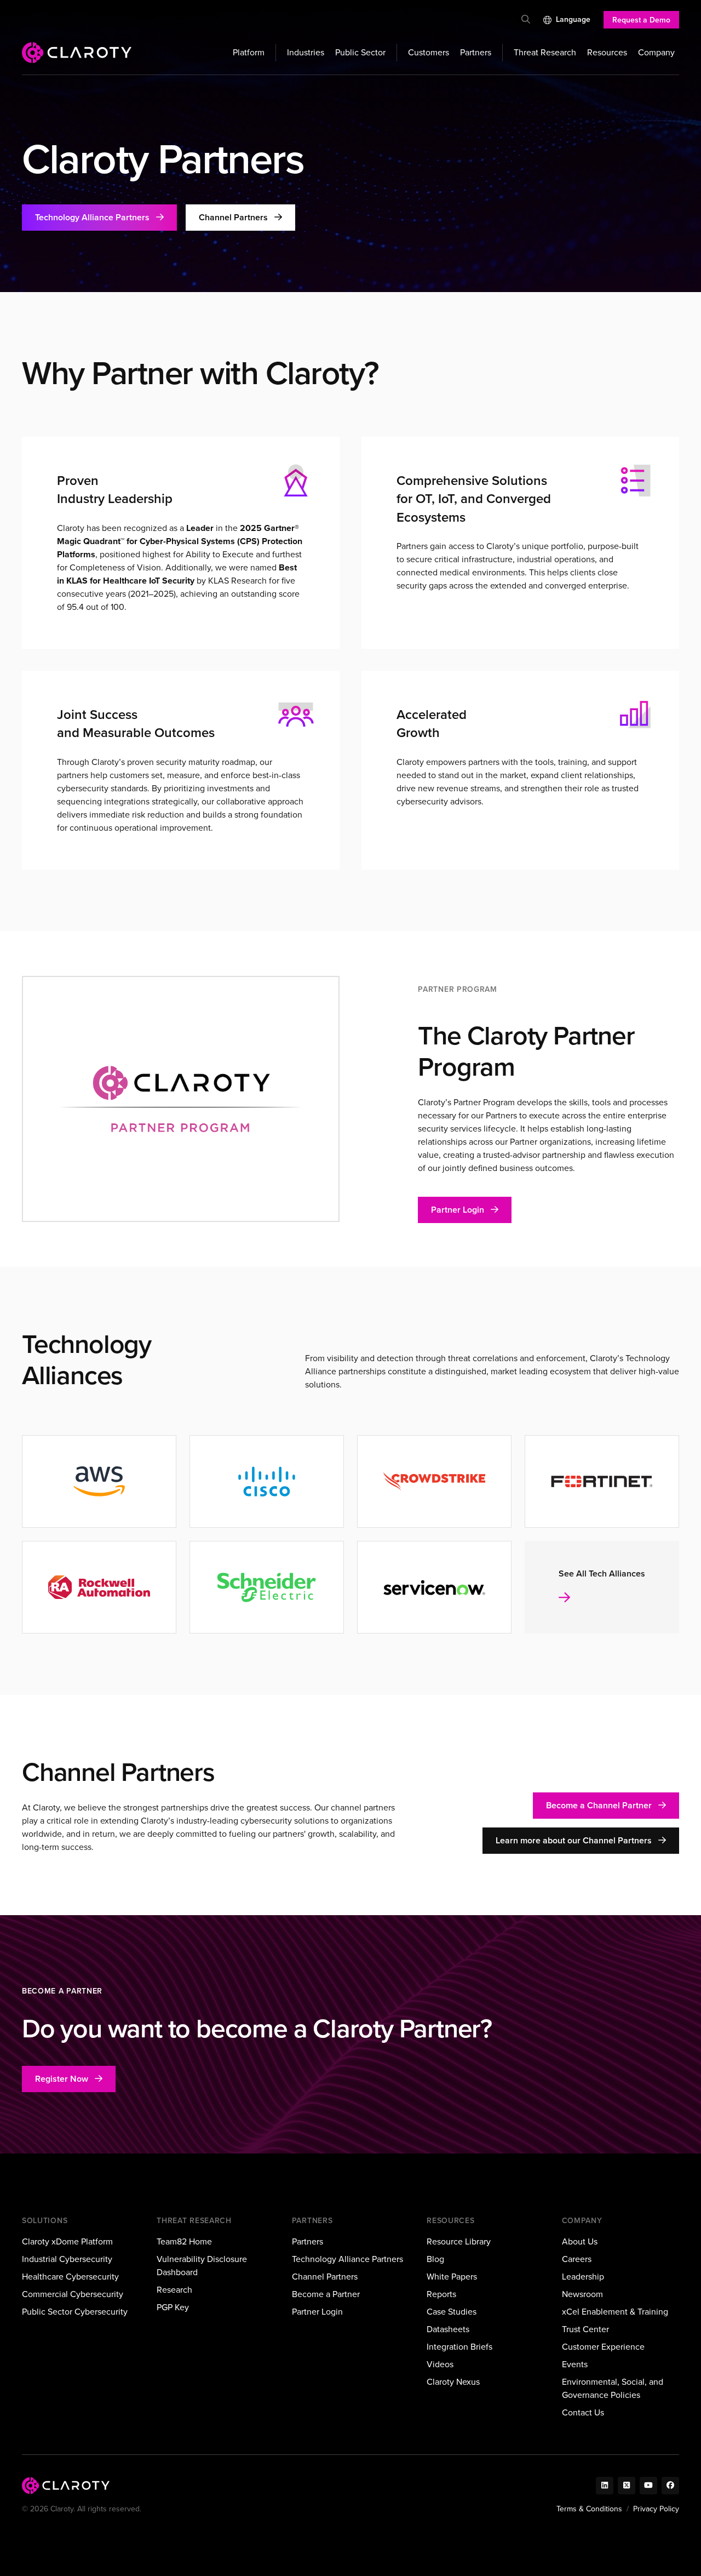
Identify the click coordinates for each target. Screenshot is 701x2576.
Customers (429, 52)
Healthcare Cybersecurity (70, 2277)
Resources (607, 52)
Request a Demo (641, 20)
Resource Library (459, 2241)
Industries (306, 52)
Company (656, 52)
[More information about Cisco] (267, 1481)
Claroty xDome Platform (67, 2241)
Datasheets (448, 2329)
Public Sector (360, 52)
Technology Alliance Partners (347, 2259)
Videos (440, 2364)
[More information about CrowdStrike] (434, 1481)
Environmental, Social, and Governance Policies (613, 2388)
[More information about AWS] (99, 1481)
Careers (577, 2259)
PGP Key (173, 2307)
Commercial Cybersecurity (73, 2294)
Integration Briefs (459, 2347)
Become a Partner (326, 2294)
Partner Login (317, 2312)
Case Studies (452, 2312)
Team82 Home (184, 2241)
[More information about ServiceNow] (434, 1587)
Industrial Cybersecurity (67, 2259)
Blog (435, 2259)
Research (174, 2290)
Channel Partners (325, 2277)
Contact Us (583, 2412)
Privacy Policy (656, 2509)
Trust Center (585, 2329)
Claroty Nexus (453, 2382)
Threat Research (545, 52)
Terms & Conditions (589, 2509)
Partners (476, 52)
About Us (580, 2241)
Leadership (583, 2277)
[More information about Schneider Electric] (267, 1587)
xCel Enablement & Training (615, 2312)
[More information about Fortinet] (602, 1481)
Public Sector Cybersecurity (75, 2312)
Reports (441, 2294)
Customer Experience (603, 2347)
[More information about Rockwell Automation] (99, 1587)
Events (575, 2364)
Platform (249, 52)
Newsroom (582, 2294)
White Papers (452, 2277)
